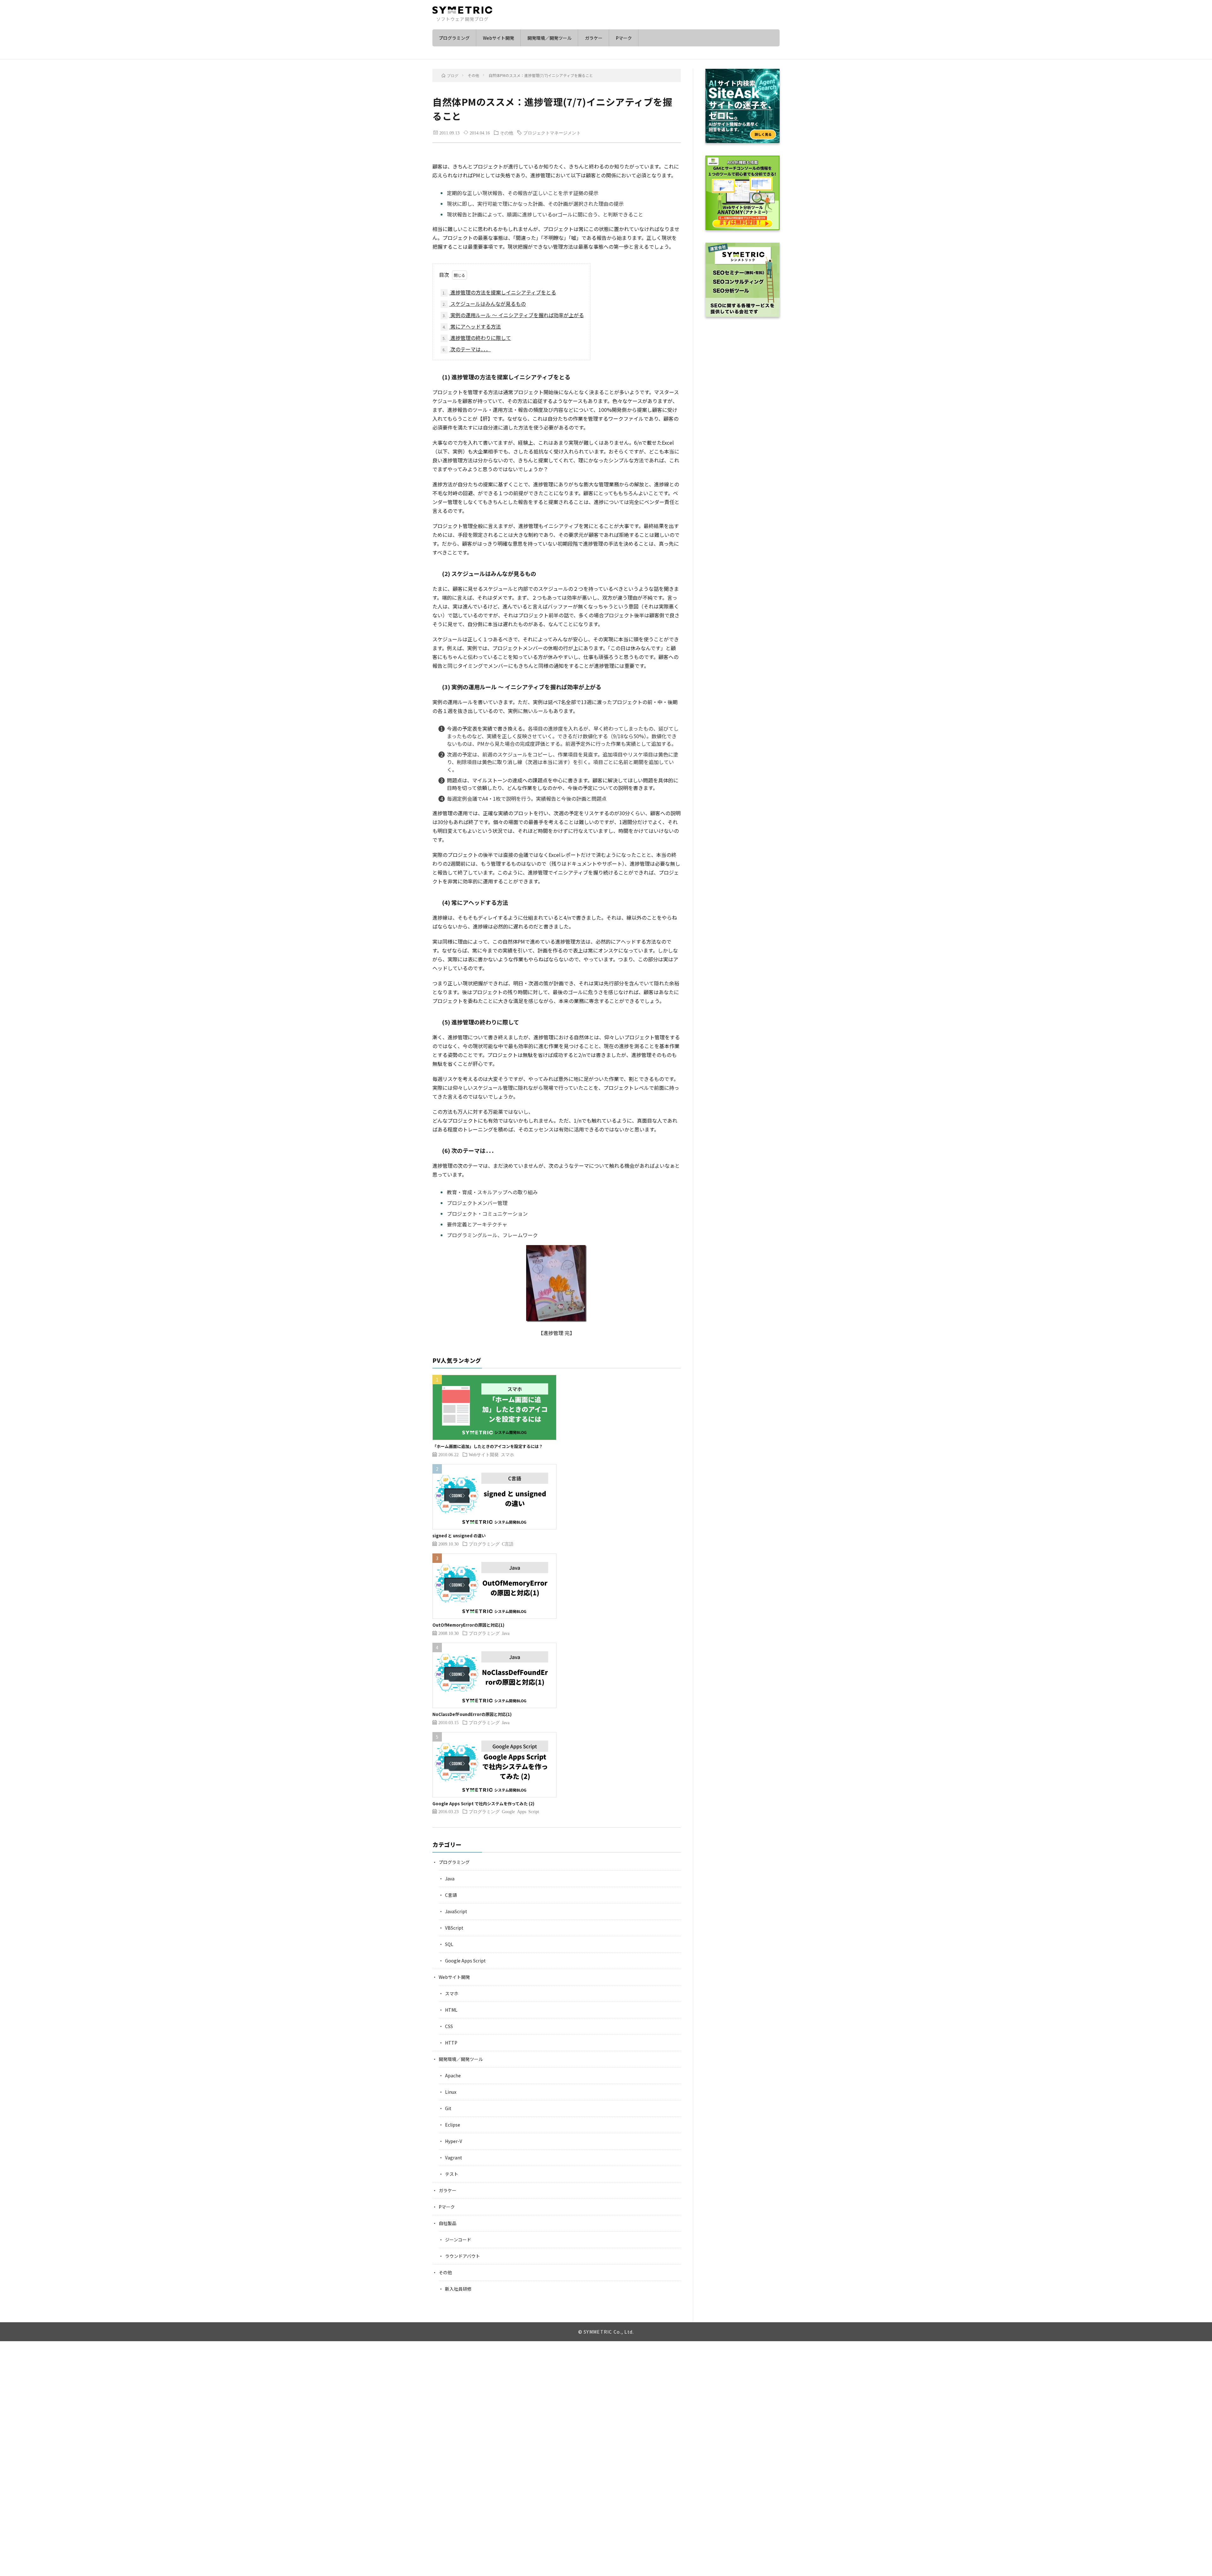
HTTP (451, 2043)
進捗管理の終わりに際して (477, 338)
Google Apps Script (520, 1811)
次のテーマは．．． (467, 349)
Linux (451, 2092)
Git (448, 2108)
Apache (453, 2075)
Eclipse (453, 2125)
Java (506, 1633)
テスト (452, 2174)
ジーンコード (458, 2240)
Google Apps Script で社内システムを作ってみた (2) (483, 1804)
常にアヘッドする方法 (472, 326)
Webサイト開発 (499, 38)
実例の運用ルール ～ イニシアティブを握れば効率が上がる (513, 315)
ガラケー (594, 38)
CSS (449, 2026)
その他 (507, 133)
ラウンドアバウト (463, 2256)
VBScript (454, 1928)
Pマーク (624, 38)
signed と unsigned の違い (459, 1536)
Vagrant (454, 2158)
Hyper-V (454, 2141)
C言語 (508, 1544)
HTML (451, 2010)
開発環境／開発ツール (550, 38)
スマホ (508, 1454)
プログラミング (454, 38)
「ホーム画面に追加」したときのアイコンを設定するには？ (488, 1446)
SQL (449, 1944)
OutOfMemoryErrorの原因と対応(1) (468, 1625)
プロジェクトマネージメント (552, 133)
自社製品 (448, 2223)
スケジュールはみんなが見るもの (484, 304)
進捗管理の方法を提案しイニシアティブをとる (499, 292)
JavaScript (456, 1911)
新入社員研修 (458, 2289)
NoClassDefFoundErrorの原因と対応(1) (472, 1714)
